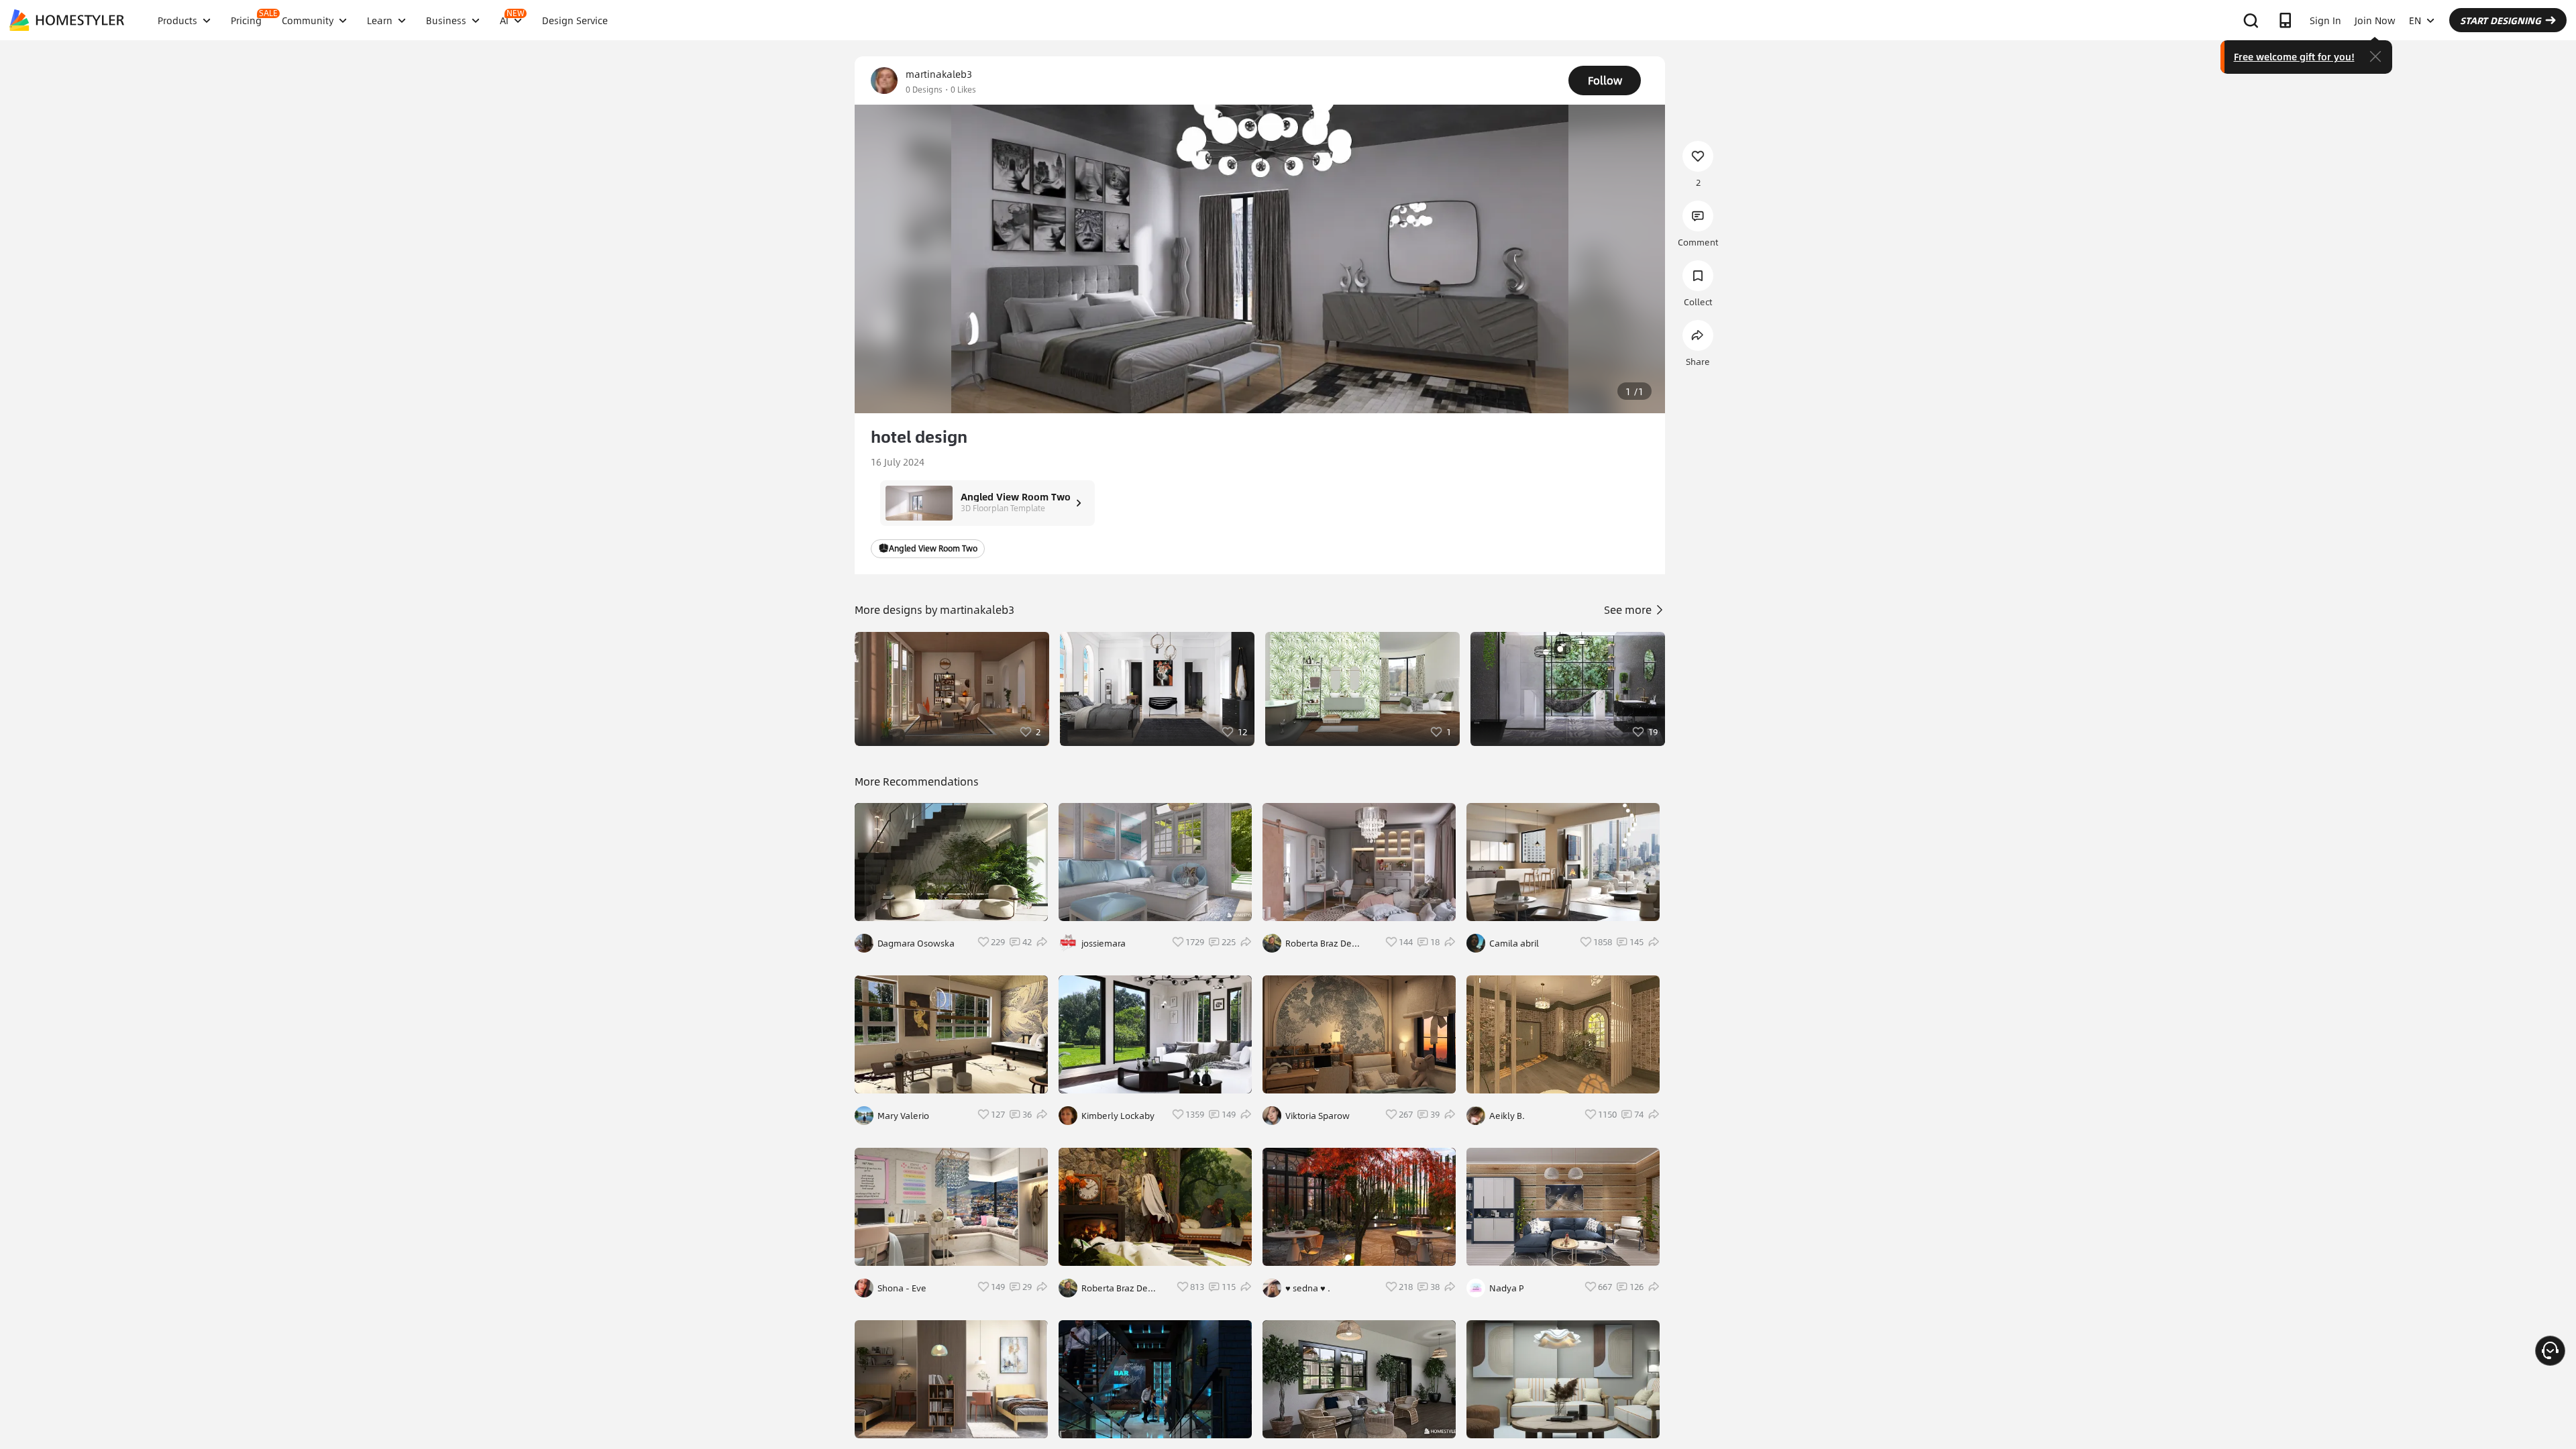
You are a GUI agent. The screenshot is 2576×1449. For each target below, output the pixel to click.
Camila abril (1514, 943)
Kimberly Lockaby (1118, 1116)
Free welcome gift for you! (2294, 56)
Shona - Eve (902, 1288)
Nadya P (1507, 1288)
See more (1629, 609)
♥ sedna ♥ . (1308, 1288)
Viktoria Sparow (1318, 1116)
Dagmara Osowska (916, 943)
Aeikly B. (1507, 1116)
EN (2415, 20)
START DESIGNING (2501, 20)
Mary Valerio (903, 1116)
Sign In (2325, 20)
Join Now (2375, 20)
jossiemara (1104, 943)
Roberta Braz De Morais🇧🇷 (1115, 1288)
